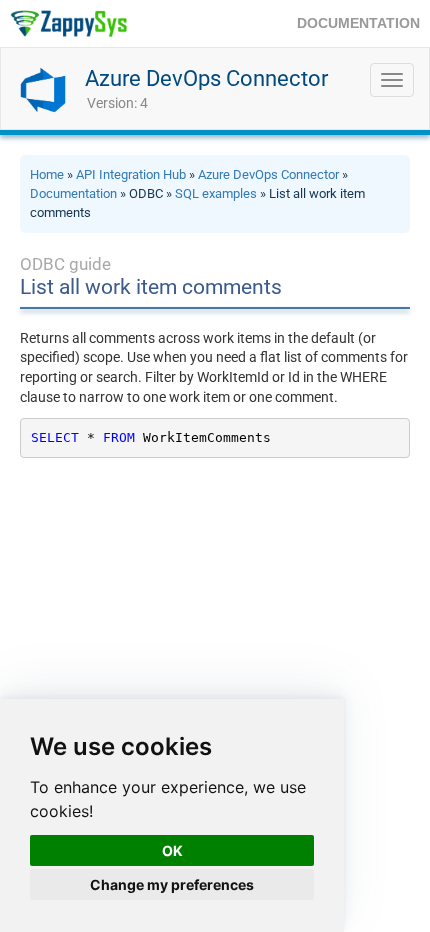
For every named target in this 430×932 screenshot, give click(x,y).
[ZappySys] (68, 23)
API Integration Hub (131, 174)
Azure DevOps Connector (206, 78)
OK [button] (172, 850)
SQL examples (216, 193)
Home (47, 174)
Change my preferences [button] (172, 884)
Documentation (73, 193)
